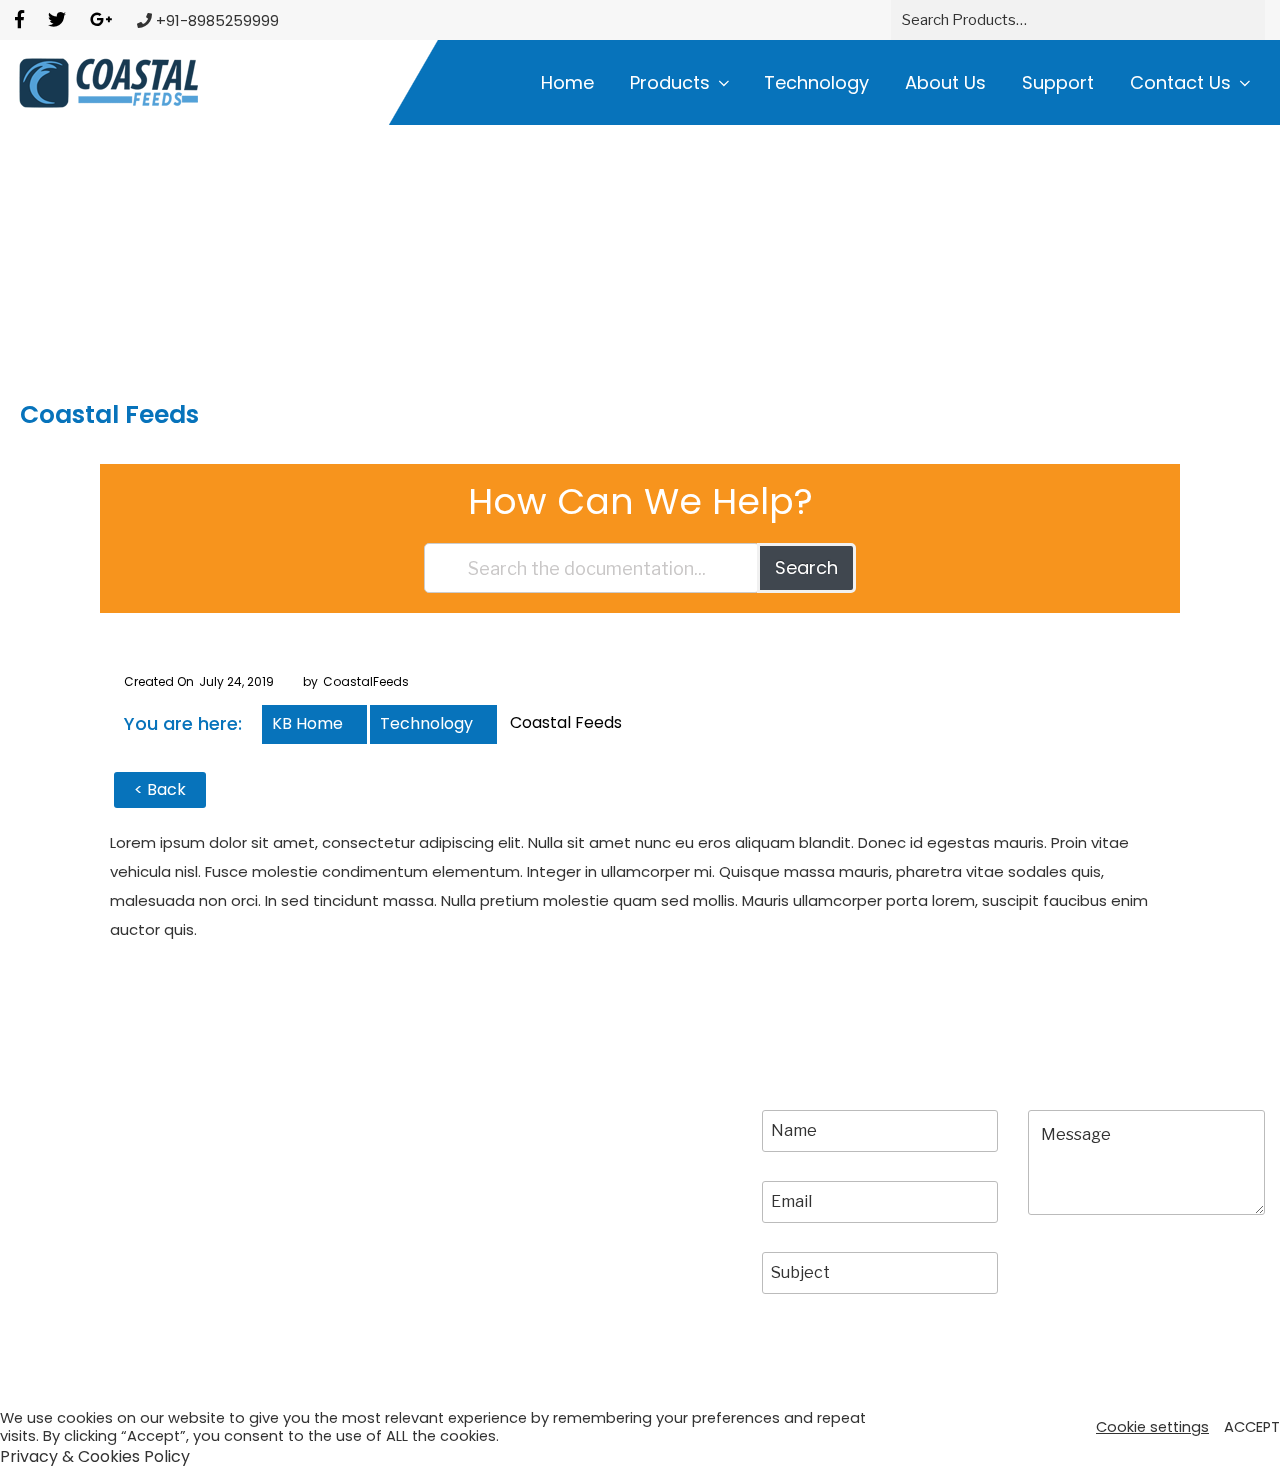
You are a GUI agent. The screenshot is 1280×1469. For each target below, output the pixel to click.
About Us (945, 82)
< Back (160, 789)
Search (806, 567)
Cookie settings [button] (1152, 1427)
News (36, 1196)
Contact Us (1180, 82)
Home (567, 82)
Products (670, 82)
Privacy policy (440, 1374)
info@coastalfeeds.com (553, 1235)
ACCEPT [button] (1252, 1427)
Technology (816, 82)
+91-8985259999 (523, 1196)
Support (1058, 82)
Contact (254, 1196)
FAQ (237, 1157)
